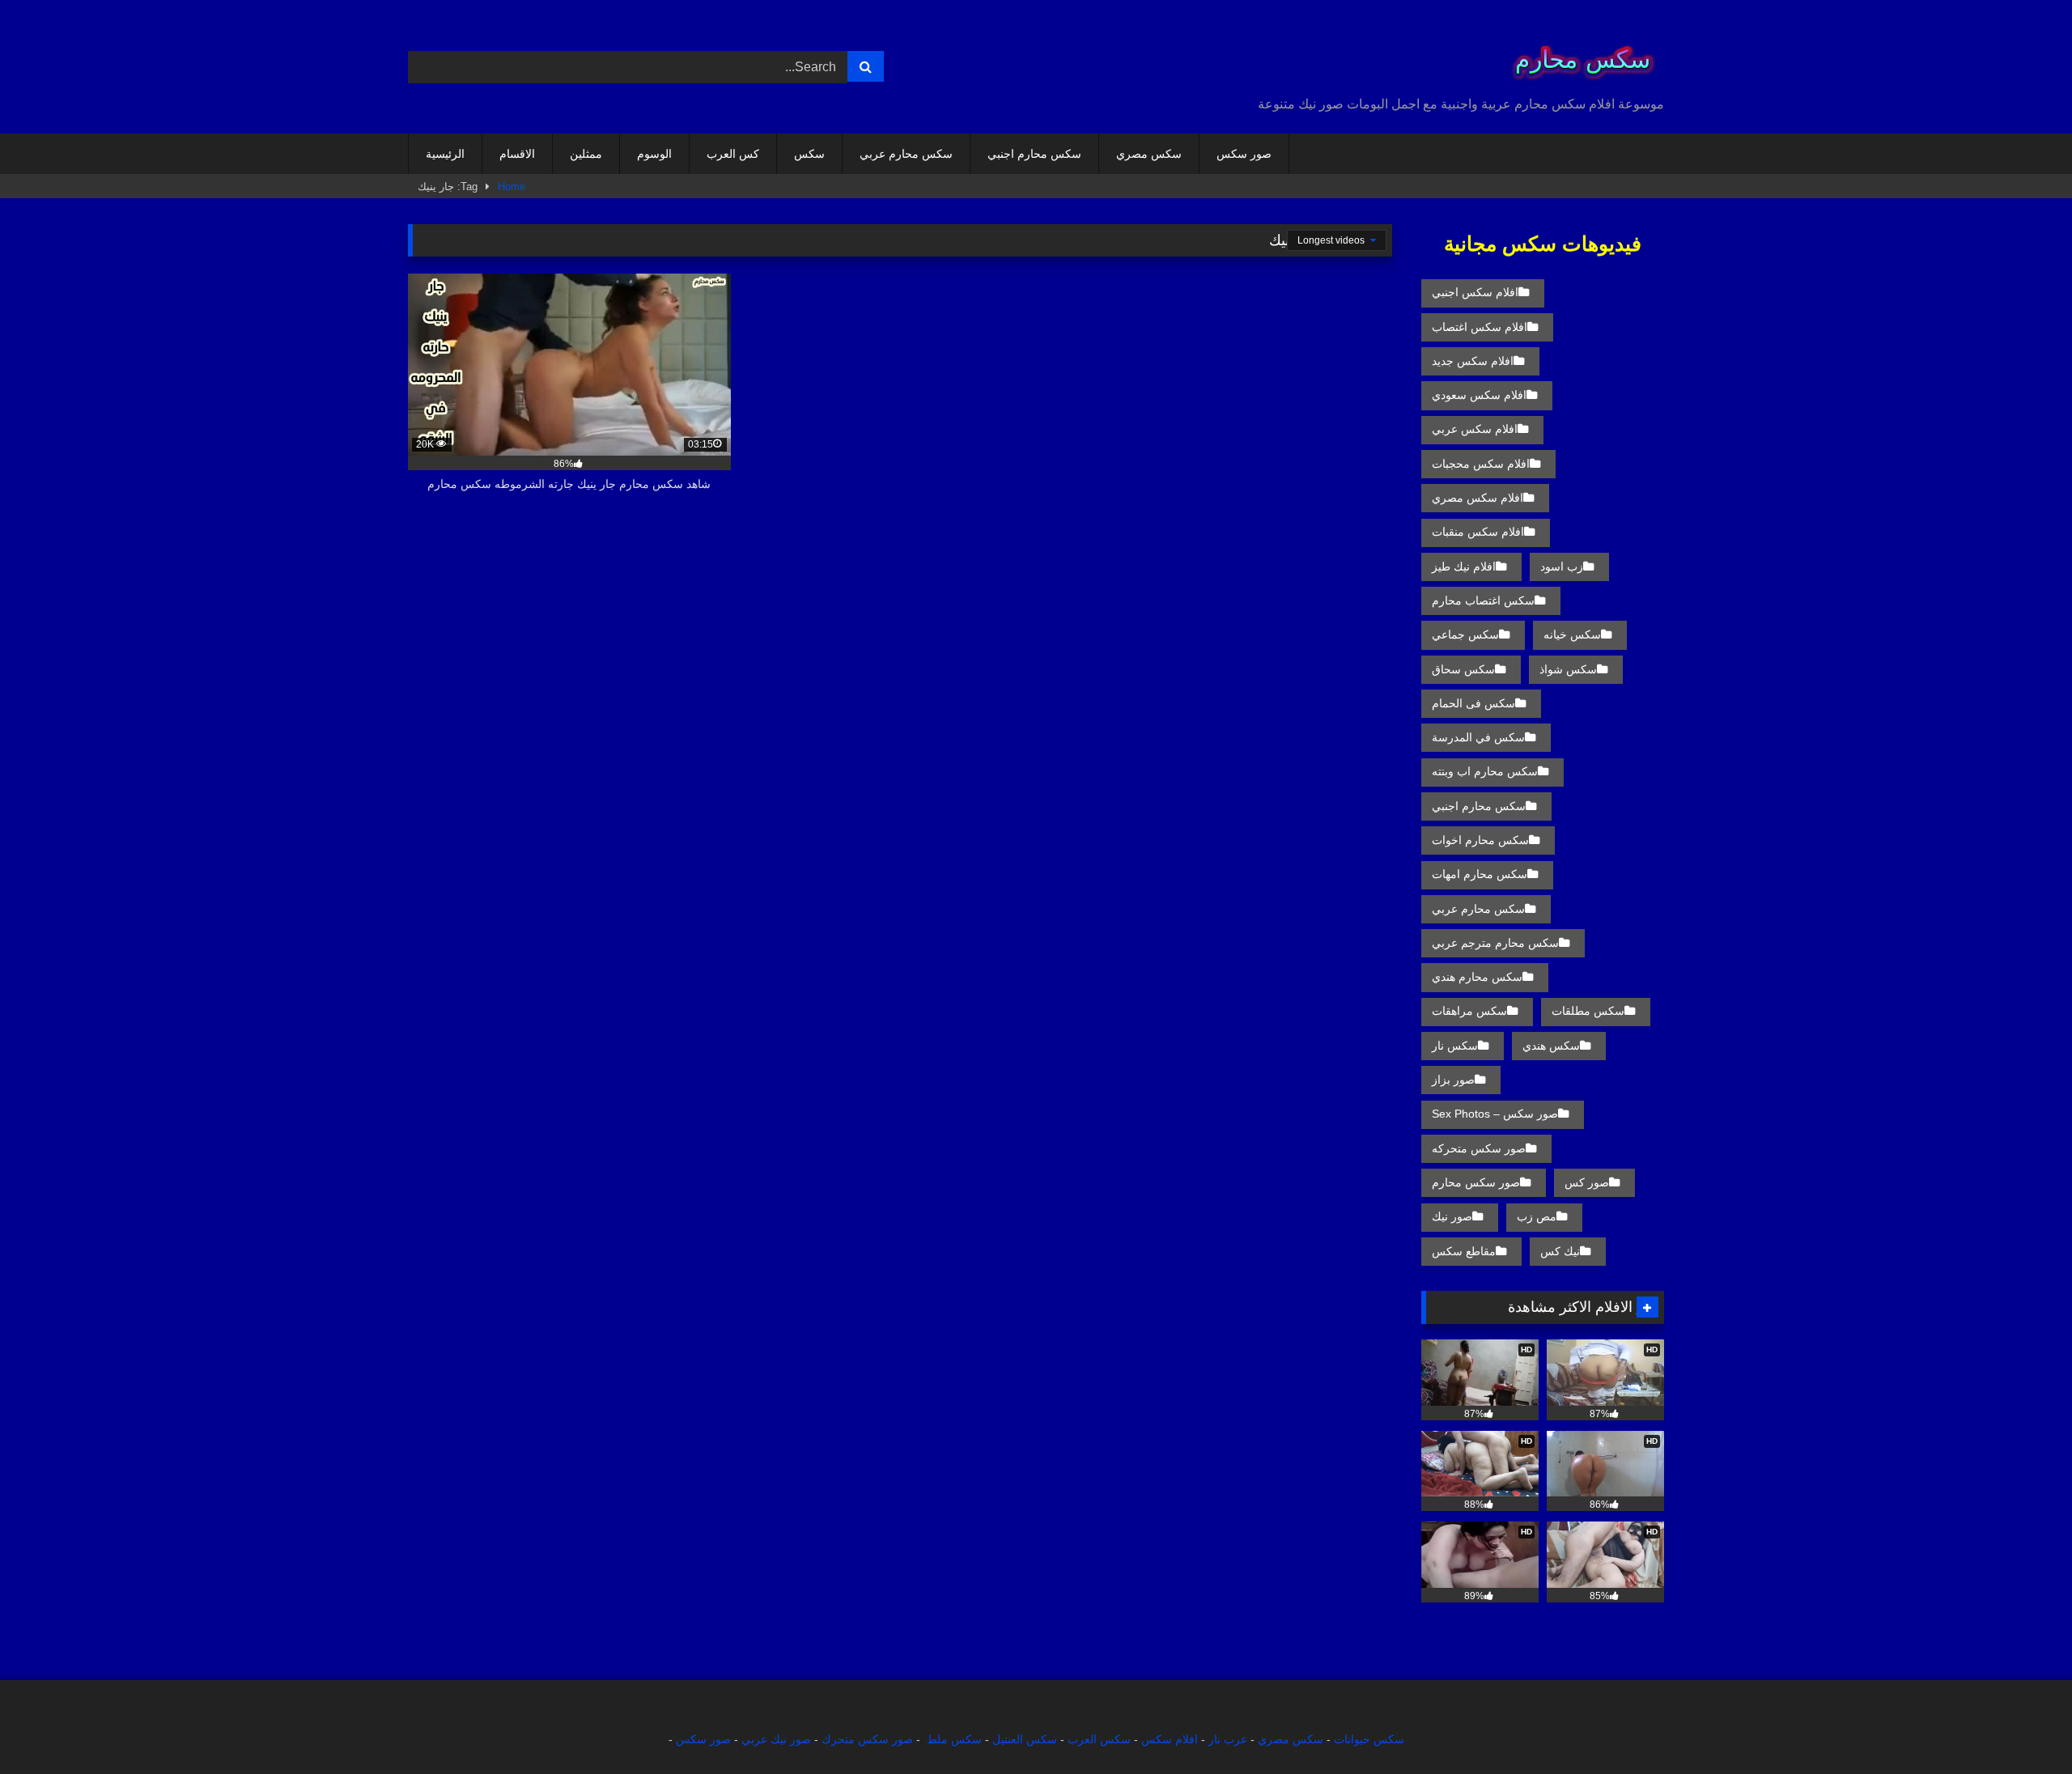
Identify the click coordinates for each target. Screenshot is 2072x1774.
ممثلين (586, 154)
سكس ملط (954, 1739)
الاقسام (517, 154)
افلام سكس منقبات (1478, 532)
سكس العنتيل (1025, 1739)
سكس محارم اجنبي (1034, 154)
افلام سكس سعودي (1479, 395)
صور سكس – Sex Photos (1495, 1114)
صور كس (1587, 1182)
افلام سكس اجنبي (1475, 292)
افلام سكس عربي (1475, 429)
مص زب (1537, 1216)
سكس (809, 154)
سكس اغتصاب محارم (1483, 601)
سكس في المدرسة (1478, 737)
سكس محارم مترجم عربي (1495, 943)
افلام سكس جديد (1473, 361)
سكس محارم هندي (1477, 977)
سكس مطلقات (1588, 1011)
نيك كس (1560, 1251)
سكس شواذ (1568, 669)
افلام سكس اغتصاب (1480, 327)
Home (512, 187)
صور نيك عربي (776, 1739)
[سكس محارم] (1577, 54)
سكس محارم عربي (906, 154)
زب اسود (1562, 567)
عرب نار (1228, 1739)
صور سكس (1244, 154)
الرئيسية (445, 154)
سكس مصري (1149, 154)
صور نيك (1452, 1216)
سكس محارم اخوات (1480, 840)
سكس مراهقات (1469, 1011)
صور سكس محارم (1476, 1182)
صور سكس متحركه (1479, 1148)
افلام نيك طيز (1464, 567)
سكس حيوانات (1369, 1739)
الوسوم (654, 154)
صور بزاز (1453, 1080)
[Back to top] (2022, 1726)
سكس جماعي (1465, 634)
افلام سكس (1170, 1739)
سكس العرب (1099, 1739)
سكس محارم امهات (1480, 874)
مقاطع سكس (1464, 1251)
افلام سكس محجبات (1481, 464)
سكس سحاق (1463, 669)
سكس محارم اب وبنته (1485, 771)
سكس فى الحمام (1473, 703)
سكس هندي (1551, 1046)
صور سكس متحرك (867, 1739)
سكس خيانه (1572, 634)
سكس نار (1455, 1046)
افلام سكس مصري (1478, 498)
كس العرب (733, 154)
